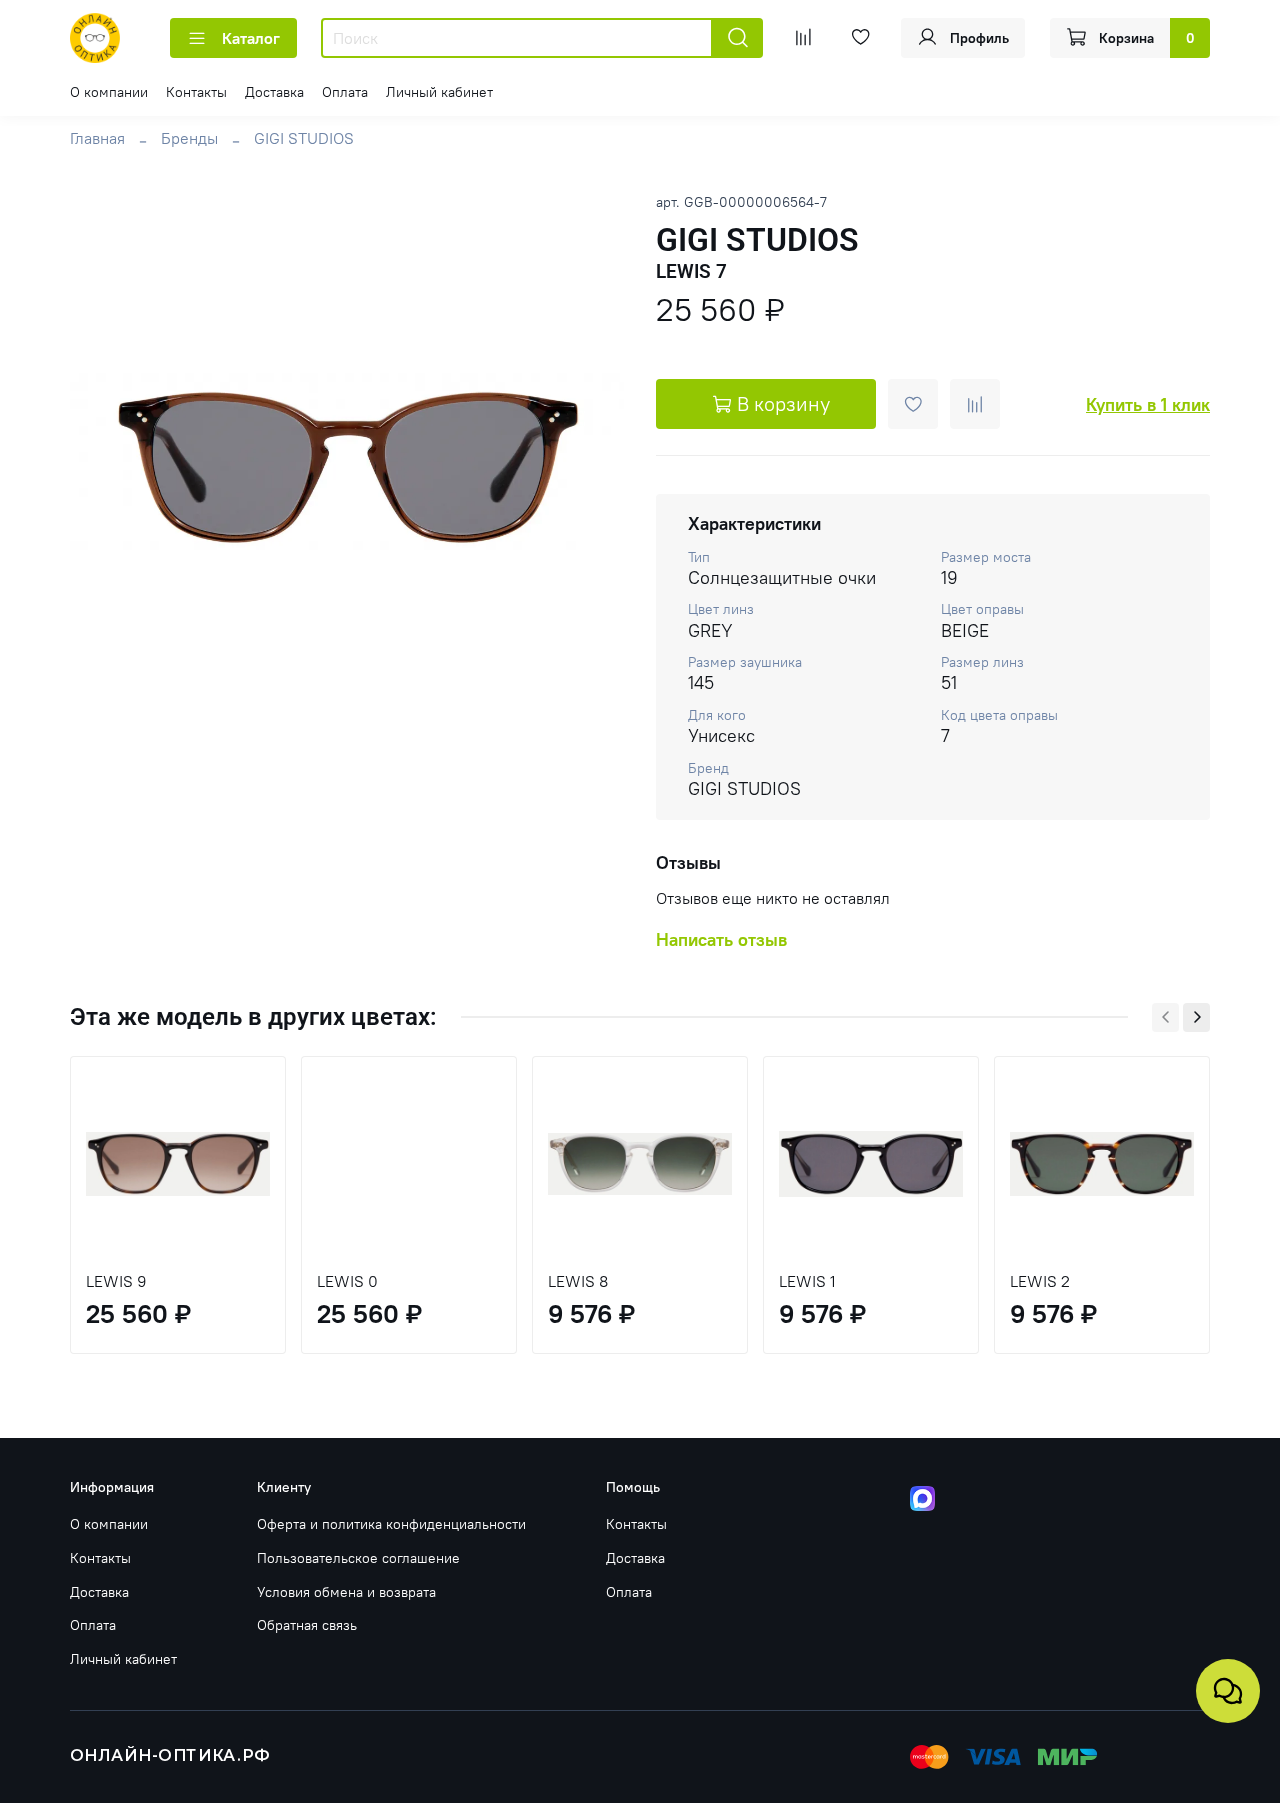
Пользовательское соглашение (358, 1558)
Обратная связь (307, 1625)
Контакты (196, 92)
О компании (109, 92)
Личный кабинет (439, 92)
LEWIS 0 (347, 1281)
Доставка (274, 92)
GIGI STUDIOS (304, 138)
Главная (97, 138)
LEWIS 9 (116, 1281)
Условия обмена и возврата (346, 1592)
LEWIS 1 (807, 1281)
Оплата (345, 92)
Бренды (189, 138)
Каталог (251, 38)
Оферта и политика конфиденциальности (391, 1524)
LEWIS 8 (578, 1281)
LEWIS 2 (1040, 1281)
